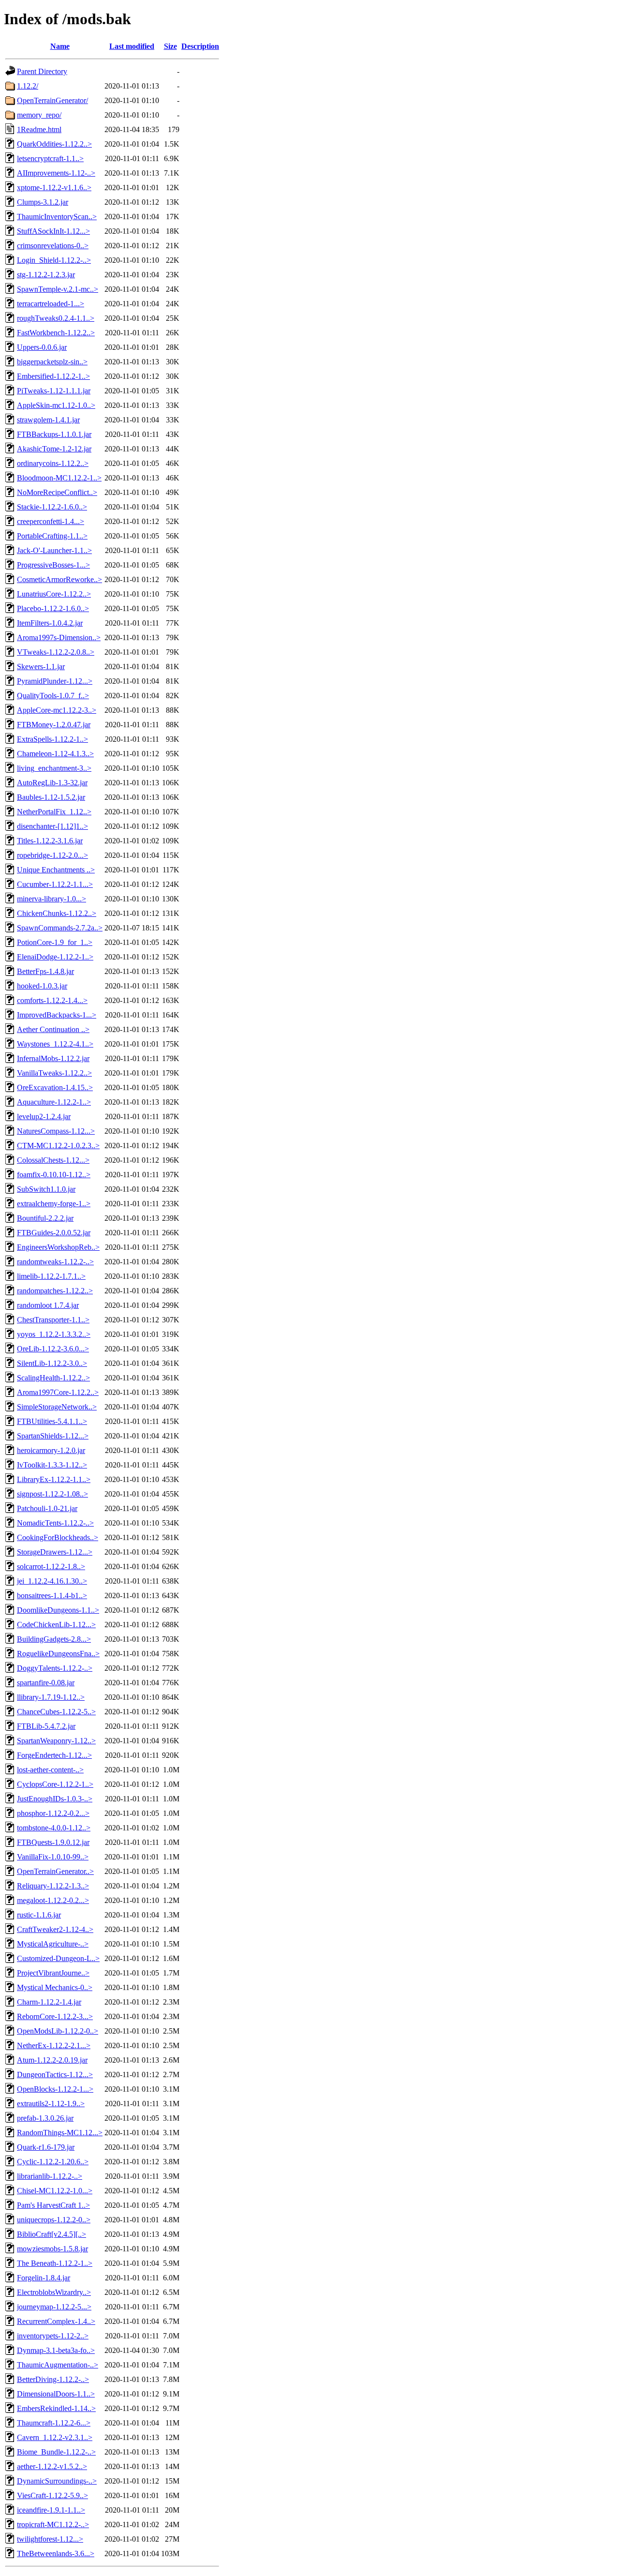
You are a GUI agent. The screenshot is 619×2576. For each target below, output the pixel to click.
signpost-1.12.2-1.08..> (52, 1494)
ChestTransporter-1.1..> (53, 1320)
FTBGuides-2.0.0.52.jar (54, 1233)
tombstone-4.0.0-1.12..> (54, 1828)
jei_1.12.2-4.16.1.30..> (52, 1581)
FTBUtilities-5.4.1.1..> (52, 1421)
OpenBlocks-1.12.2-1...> (55, 2089)
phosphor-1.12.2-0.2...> (53, 1813)
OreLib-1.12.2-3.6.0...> (53, 1349)
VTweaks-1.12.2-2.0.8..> (56, 652)
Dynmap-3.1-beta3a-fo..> (56, 2350)
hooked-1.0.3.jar (42, 986)
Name (60, 46)
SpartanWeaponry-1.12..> (56, 1741)
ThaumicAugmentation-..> (58, 2365)
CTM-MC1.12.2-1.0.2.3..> (58, 1146)
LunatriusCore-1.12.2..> (54, 594)
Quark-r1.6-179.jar (46, 2147)
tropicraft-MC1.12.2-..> (53, 2524)
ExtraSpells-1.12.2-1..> (52, 739)
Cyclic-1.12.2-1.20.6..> (53, 2162)
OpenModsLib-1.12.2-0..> (58, 2031)
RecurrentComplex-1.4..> (56, 2321)
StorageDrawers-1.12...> (55, 1552)
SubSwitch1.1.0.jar (46, 1189)
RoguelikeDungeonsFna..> (58, 1654)
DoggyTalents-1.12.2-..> (55, 1668)
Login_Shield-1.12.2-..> (54, 260)
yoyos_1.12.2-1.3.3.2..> (54, 1334)
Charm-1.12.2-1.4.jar (49, 2002)
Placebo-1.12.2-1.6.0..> (53, 608)
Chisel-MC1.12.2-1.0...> (55, 2191)
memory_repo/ (39, 115)
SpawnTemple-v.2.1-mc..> (58, 289)
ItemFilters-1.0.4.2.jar (50, 623)
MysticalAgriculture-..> (53, 1944)
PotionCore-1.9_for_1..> (55, 942)
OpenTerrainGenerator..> (55, 1871)
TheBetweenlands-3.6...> (56, 2554)
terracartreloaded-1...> (51, 304)
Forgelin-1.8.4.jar (44, 2278)
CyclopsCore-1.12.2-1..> (55, 1784)
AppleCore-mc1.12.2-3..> (57, 710)
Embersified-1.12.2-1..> (53, 376)
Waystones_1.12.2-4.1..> (55, 1044)
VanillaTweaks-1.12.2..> (54, 1073)
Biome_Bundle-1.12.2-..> (56, 2452)
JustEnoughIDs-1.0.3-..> (55, 1799)
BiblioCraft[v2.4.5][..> (52, 2234)
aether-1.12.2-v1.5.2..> (52, 2466)
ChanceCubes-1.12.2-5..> (56, 1712)
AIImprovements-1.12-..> (56, 173)
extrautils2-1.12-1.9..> (51, 2104)
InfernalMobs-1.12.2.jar (53, 1058)
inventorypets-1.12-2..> (53, 2336)
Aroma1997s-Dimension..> (59, 637)
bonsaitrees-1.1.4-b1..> (52, 1595)
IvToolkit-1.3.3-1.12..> (52, 1465)
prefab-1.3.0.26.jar (45, 2118)
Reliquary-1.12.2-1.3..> (53, 1886)
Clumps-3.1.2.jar (43, 202)
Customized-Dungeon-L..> (58, 1958)
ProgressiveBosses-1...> (53, 565)
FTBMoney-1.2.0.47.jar (54, 725)
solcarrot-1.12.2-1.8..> (51, 1566)
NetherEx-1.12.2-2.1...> (54, 2045)
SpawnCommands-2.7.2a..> (60, 928)
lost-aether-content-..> (50, 1770)
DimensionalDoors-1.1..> (56, 2394)
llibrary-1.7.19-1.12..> (51, 1697)
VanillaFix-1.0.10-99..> (53, 1857)
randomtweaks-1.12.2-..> (55, 1262)
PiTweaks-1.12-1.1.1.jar (54, 391)
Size (170, 46)
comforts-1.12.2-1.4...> (52, 1000)
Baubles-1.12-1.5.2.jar (51, 797)
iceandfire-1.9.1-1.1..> (51, 2510)
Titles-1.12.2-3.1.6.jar (50, 841)
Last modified (132, 46)
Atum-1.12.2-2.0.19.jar (52, 2060)
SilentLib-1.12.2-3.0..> (52, 1363)
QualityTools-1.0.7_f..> (53, 696)
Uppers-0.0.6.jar (42, 347)
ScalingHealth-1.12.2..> (53, 1378)
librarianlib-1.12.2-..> (50, 2176)
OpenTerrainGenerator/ (52, 100)
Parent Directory (42, 71)
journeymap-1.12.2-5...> (54, 2307)
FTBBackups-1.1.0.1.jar (54, 434)
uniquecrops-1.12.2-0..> (54, 2220)
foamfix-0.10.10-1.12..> (54, 1175)
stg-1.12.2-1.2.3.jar (46, 275)
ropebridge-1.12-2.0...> (52, 855)
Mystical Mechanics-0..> (55, 1987)
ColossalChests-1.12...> (53, 1160)
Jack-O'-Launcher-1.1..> (54, 550)
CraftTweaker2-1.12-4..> (55, 1929)
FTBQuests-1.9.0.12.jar (53, 1842)
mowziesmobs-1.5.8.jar (52, 2249)
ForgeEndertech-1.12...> (54, 1755)
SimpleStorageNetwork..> (57, 1407)
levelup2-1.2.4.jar (44, 1116)
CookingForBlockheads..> (58, 1537)
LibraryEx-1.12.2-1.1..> (54, 1479)
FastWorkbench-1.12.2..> (56, 333)
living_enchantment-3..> (54, 768)
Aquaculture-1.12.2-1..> (54, 1102)
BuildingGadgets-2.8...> (54, 1639)
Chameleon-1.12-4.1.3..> (55, 754)
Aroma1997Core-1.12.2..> (58, 1392)
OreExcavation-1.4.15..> (55, 1087)
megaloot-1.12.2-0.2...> (53, 1900)
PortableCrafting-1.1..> (52, 536)
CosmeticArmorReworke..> (59, 579)
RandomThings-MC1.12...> (60, 2133)
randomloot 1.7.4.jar (48, 1305)
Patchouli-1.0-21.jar (47, 1508)
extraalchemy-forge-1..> (54, 1204)
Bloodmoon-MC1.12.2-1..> (59, 478)
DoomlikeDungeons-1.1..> (58, 1610)
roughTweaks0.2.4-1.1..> (56, 318)
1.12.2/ (28, 86)
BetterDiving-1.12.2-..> (53, 2379)
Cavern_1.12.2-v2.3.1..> (55, 2437)
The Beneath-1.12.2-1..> (55, 2263)
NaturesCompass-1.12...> (56, 1131)
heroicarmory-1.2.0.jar (51, 1450)
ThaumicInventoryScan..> (57, 217)
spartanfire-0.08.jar (46, 1683)
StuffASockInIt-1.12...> (53, 231)
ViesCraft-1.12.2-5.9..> (52, 2495)
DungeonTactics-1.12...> (55, 2074)
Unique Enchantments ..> (56, 870)
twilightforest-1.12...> (50, 2539)
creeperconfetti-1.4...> (51, 521)
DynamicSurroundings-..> (57, 2481)
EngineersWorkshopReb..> (58, 1247)
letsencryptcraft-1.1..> (50, 158)
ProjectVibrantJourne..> (53, 1973)
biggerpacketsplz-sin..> (52, 362)
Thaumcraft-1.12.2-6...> (54, 2423)
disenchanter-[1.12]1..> (52, 826)
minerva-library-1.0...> (52, 899)
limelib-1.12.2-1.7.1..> (51, 1276)
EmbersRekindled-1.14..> (56, 2408)
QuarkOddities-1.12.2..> (54, 144)
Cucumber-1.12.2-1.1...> (55, 884)
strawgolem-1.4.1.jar (48, 420)
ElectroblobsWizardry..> (54, 2292)
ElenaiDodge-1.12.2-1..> (55, 957)
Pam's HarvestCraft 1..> (53, 2205)
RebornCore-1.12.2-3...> (55, 2016)
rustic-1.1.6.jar (39, 1915)
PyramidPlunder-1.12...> (55, 681)
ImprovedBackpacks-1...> (57, 1015)
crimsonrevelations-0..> (53, 246)
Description (200, 46)
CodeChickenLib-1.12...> (56, 1625)
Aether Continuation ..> (53, 1029)
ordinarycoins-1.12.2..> (53, 463)
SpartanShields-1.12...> (53, 1436)
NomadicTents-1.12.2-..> (55, 1523)
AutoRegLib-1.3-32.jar (52, 783)
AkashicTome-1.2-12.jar (54, 449)
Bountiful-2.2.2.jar (45, 1218)
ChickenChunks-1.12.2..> (57, 913)
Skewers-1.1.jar (41, 666)
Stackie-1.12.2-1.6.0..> (52, 507)
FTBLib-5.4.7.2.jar (46, 1726)
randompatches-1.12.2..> (55, 1291)
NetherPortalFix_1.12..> (54, 812)
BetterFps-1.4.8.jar (45, 971)
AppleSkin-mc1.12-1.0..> (56, 405)
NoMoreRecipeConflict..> (57, 492)
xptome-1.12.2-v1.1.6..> (54, 187)
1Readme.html (39, 129)
